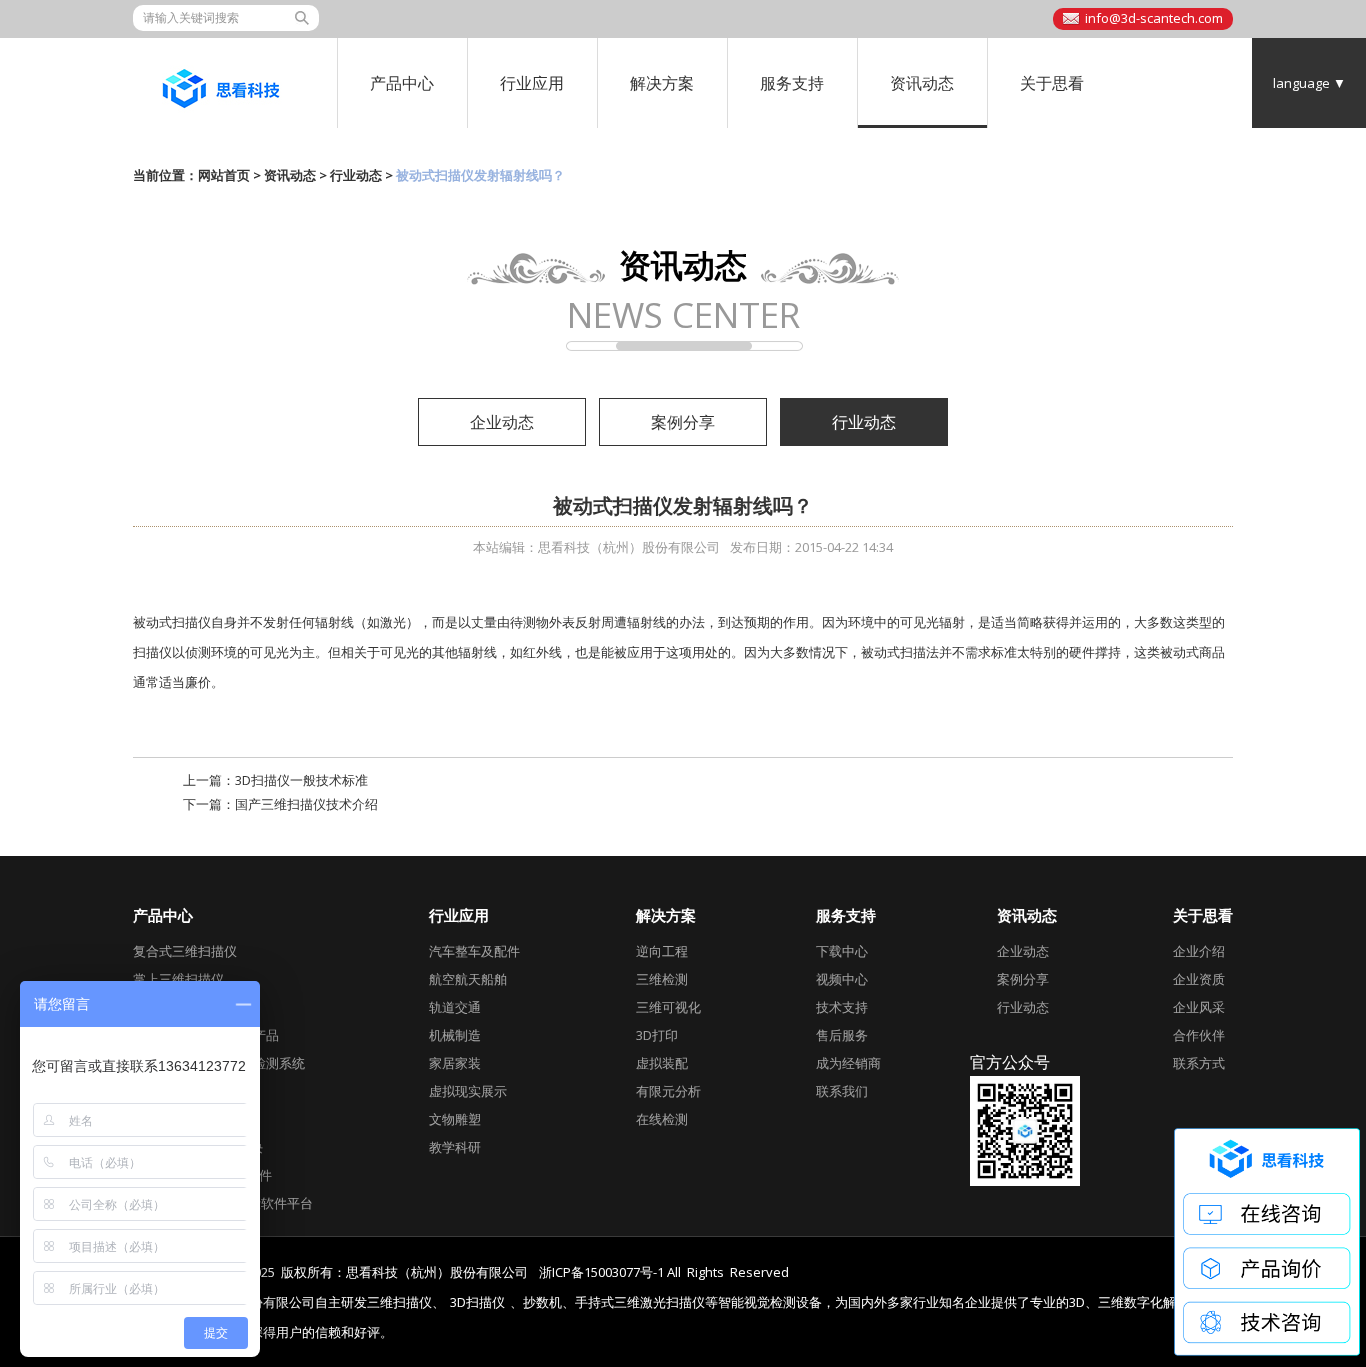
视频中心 (842, 979)
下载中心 (842, 951)
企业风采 (1199, 1007)
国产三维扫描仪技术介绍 (306, 804)
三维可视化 (668, 1007)
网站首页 (224, 175)
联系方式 (1199, 1063)
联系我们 (842, 1091)
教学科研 (455, 1147)
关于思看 (1052, 83)
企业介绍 (1199, 951)
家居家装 (455, 1063)
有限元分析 (668, 1091)
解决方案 (662, 83)
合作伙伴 (1199, 1035)
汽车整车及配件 (474, 951)
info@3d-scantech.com (1154, 18)
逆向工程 (662, 951)
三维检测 (662, 979)
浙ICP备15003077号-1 (601, 1272)
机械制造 (455, 1035)
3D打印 (657, 1035)
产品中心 (402, 83)
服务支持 (792, 83)
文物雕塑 (455, 1119)
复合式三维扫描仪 (185, 951)
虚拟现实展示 (468, 1091)
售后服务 (842, 1035)
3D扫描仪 (477, 1302)
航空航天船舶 (468, 979)
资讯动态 (922, 83)
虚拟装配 (662, 1063)
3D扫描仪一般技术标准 (301, 780)
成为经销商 (848, 1063)
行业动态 (356, 175)
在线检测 (662, 1119)
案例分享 (683, 422)
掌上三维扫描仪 (178, 979)
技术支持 (842, 1007)
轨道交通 (455, 1007)
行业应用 (532, 83)
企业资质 (1199, 979)
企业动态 (502, 422)
